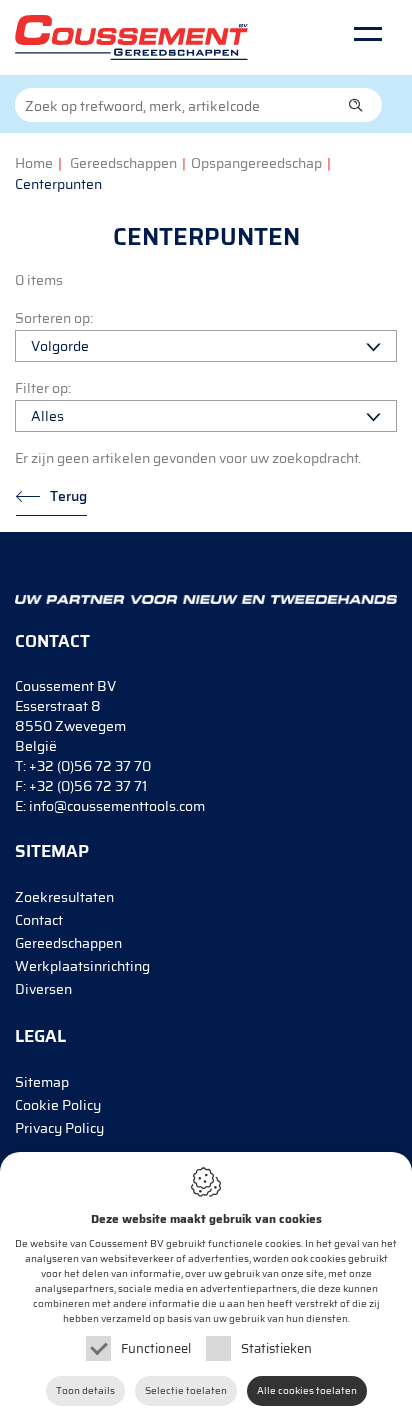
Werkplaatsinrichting (82, 966)
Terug (68, 496)
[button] (356, 105)
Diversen (43, 989)
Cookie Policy (58, 1105)
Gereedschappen (123, 163)
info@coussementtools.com (117, 806)
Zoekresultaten (64, 897)
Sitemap (42, 1082)
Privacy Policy (59, 1128)
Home (34, 163)
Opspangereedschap (256, 163)
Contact (39, 920)
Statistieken (276, 1348)
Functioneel (156, 1348)
